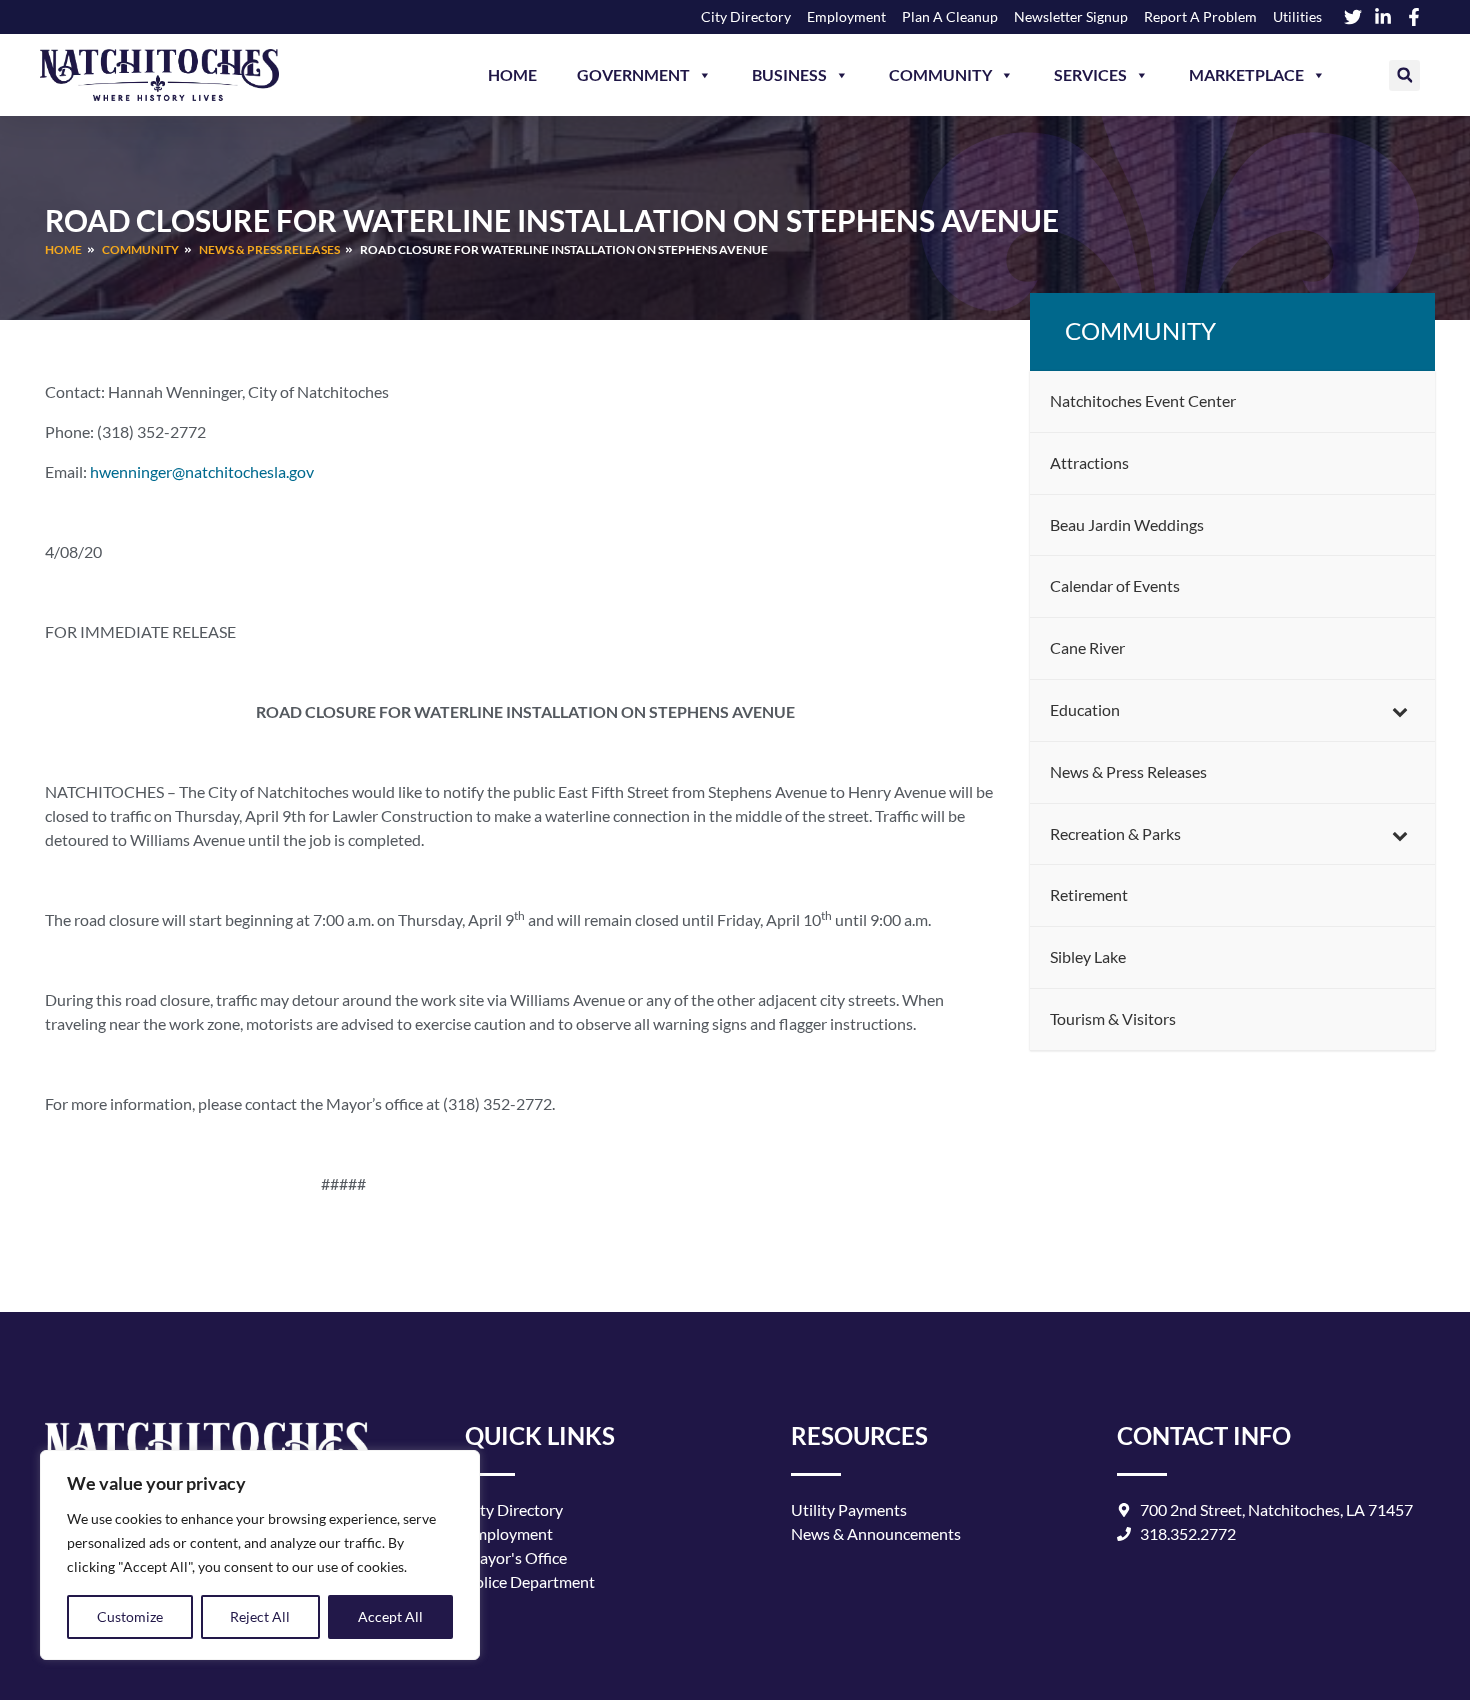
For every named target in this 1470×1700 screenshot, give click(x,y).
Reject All (260, 1616)
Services (1090, 74)
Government (633, 74)
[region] (260, 1555)
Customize (130, 1616)
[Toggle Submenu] (1400, 710)
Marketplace (1246, 74)
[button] (1404, 75)
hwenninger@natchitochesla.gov (202, 471)
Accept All (390, 1616)
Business (789, 74)
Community (940, 74)
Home (512, 74)
